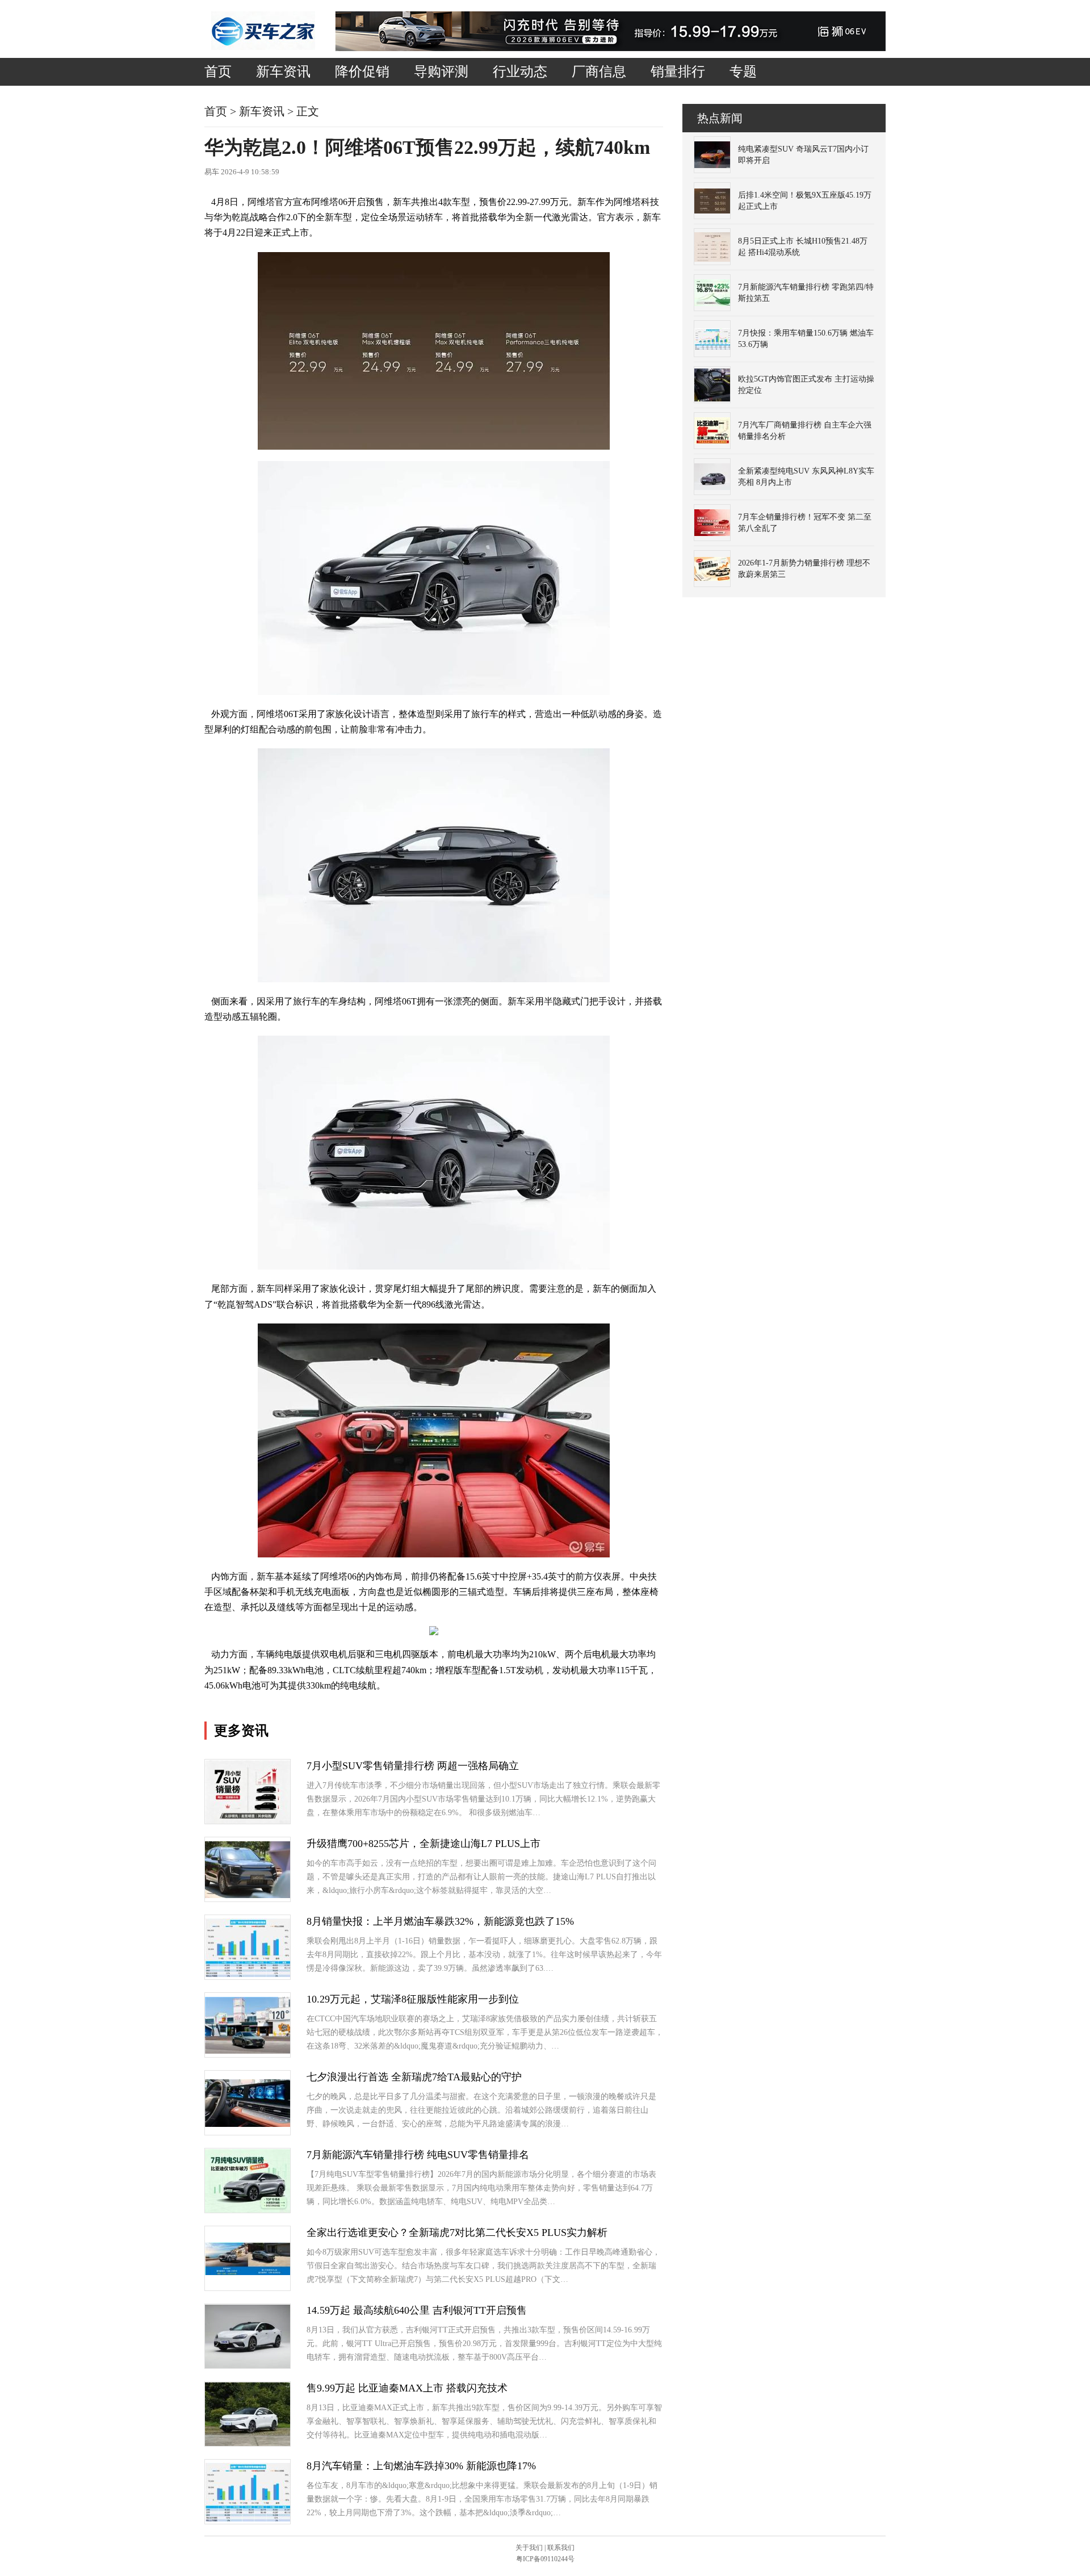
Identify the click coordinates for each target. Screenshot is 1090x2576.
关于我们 (529, 2548)
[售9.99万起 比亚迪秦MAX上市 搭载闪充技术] (248, 2443)
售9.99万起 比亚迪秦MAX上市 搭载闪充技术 (407, 2388)
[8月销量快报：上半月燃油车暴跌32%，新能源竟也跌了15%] (248, 1974)
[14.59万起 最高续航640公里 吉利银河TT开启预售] (248, 2366)
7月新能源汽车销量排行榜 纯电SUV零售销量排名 (418, 2155)
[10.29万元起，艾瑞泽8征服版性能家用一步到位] (248, 2051)
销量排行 (678, 72)
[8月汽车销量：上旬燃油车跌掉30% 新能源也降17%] (248, 2519)
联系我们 (561, 2548)
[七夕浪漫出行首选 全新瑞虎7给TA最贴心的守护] (248, 2124)
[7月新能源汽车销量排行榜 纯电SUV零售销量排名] (248, 2210)
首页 (218, 72)
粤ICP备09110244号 (545, 2559)
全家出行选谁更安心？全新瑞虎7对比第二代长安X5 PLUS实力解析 (457, 2232)
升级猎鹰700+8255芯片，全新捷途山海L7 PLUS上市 (424, 1844)
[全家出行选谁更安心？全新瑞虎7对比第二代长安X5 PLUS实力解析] (248, 2273)
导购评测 (441, 72)
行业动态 (520, 72)
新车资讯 (283, 72)
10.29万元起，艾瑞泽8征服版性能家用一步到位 (413, 1999)
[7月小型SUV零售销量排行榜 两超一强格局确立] (248, 1821)
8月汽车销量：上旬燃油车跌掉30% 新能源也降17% (421, 2466)
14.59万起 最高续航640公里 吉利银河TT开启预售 (417, 2310)
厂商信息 (599, 72)
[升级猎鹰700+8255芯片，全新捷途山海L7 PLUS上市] (248, 1896)
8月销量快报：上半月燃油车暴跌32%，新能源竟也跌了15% (440, 1921)
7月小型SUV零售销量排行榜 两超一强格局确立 (413, 1766)
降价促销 (362, 72)
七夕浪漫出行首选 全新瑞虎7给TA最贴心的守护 (414, 2077)
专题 (743, 72)
